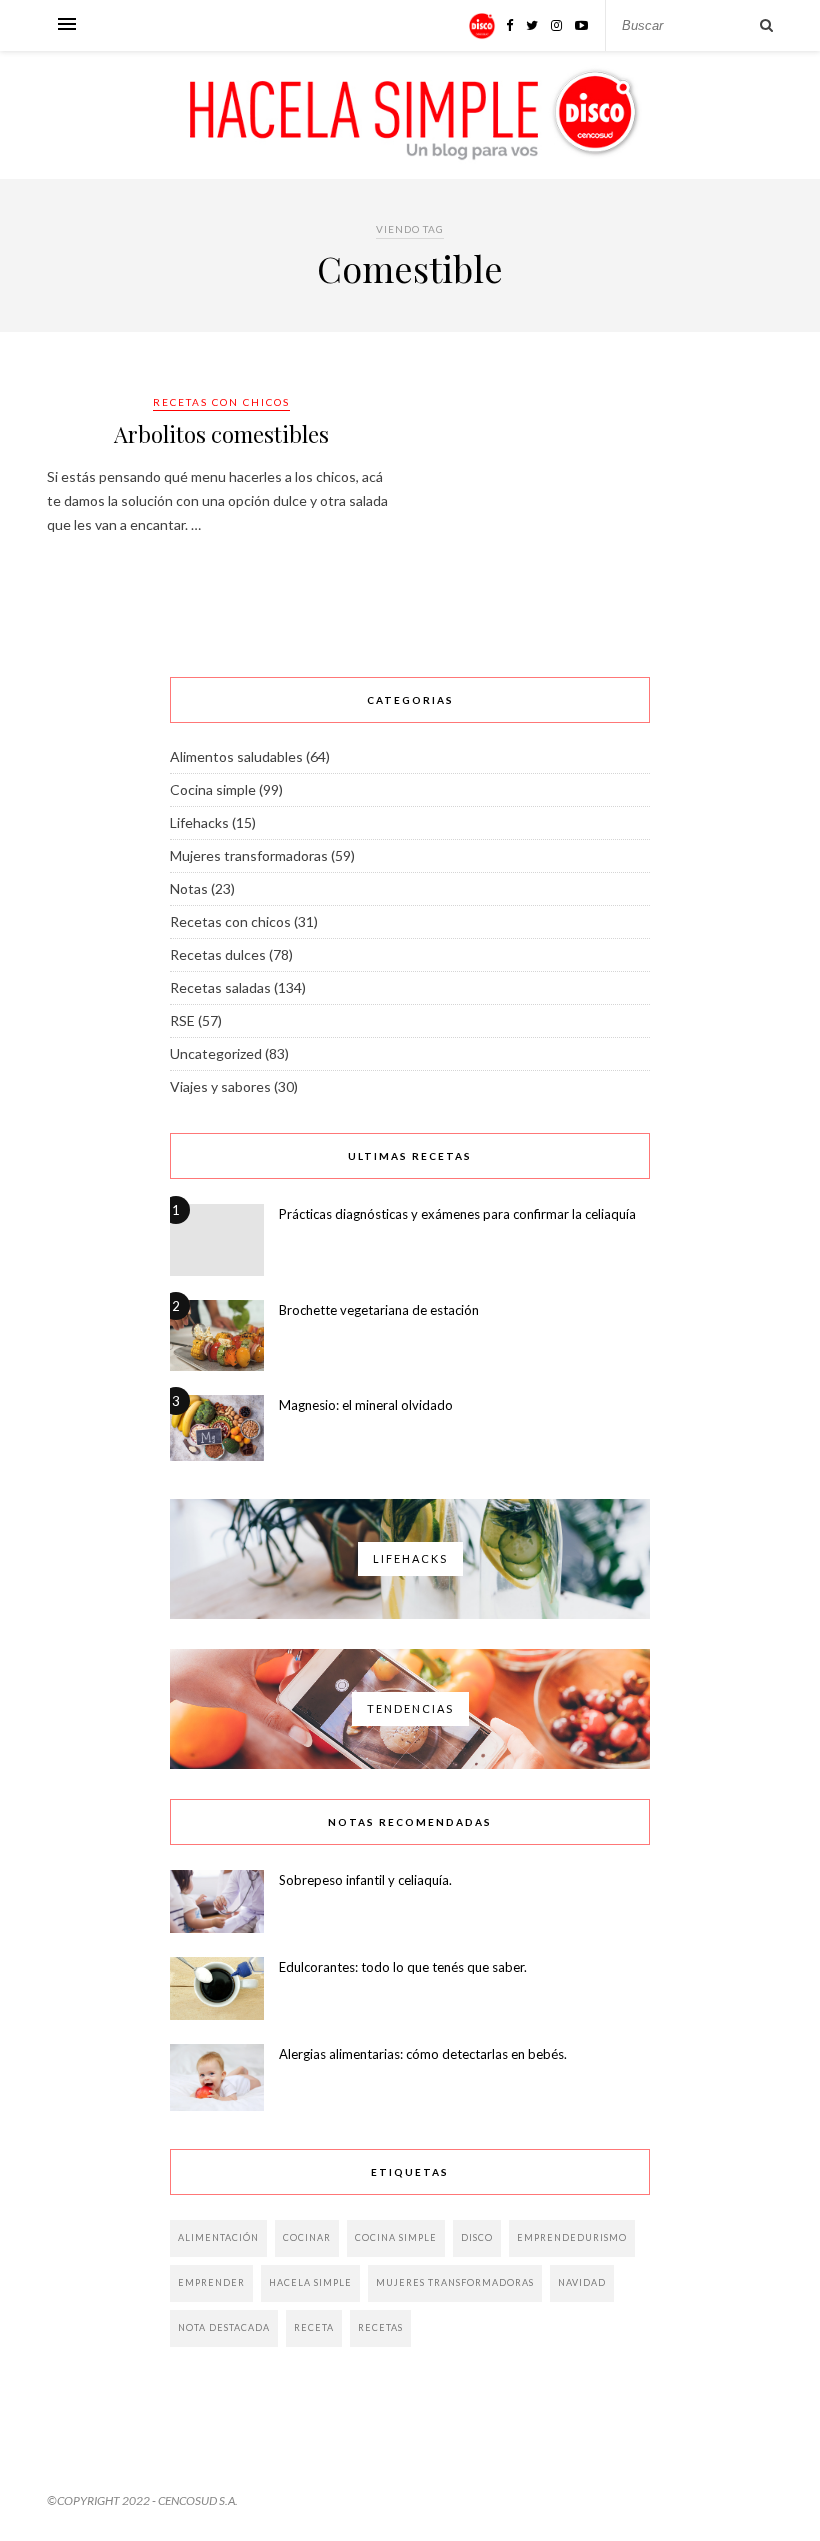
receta (314, 2327)
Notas (189, 888)
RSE (182, 1020)
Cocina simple (213, 789)
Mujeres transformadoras (249, 855)
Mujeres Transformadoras (455, 2282)
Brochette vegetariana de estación (379, 1310)
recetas (380, 2327)
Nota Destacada (224, 2327)
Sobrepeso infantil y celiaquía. (365, 1880)
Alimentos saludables (236, 756)
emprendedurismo (572, 2237)
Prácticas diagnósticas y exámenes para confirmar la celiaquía (457, 1214)
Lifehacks (199, 822)
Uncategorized (216, 1053)
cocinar (307, 2237)
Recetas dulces (218, 954)
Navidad (582, 2282)
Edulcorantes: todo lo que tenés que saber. (403, 1967)
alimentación (218, 2237)
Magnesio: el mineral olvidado (366, 1405)
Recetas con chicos (221, 402)
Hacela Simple (310, 2282)
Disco (477, 2237)
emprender (211, 2282)
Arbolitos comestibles (221, 434)
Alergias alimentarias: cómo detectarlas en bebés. (423, 2054)
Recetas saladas (220, 987)
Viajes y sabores (220, 1086)
